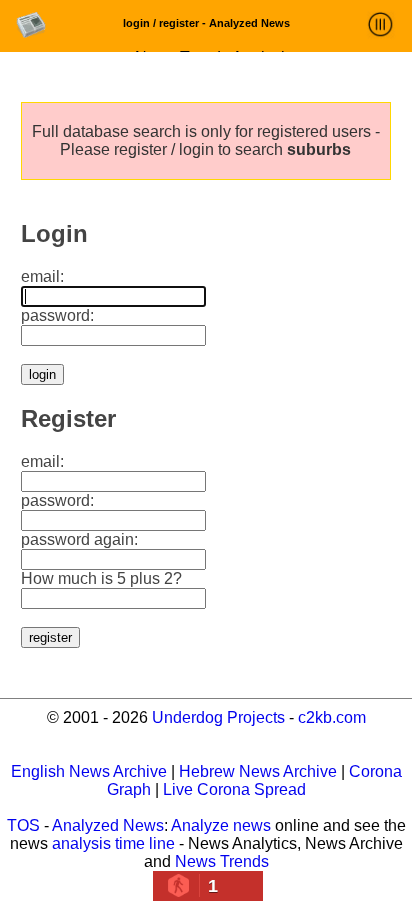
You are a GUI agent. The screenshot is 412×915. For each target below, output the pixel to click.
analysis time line (113, 843)
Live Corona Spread (234, 789)
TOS (23, 825)
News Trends (222, 861)
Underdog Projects (218, 717)
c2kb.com (332, 717)
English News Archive (89, 771)
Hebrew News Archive (258, 771)
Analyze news (221, 825)
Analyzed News (108, 825)
